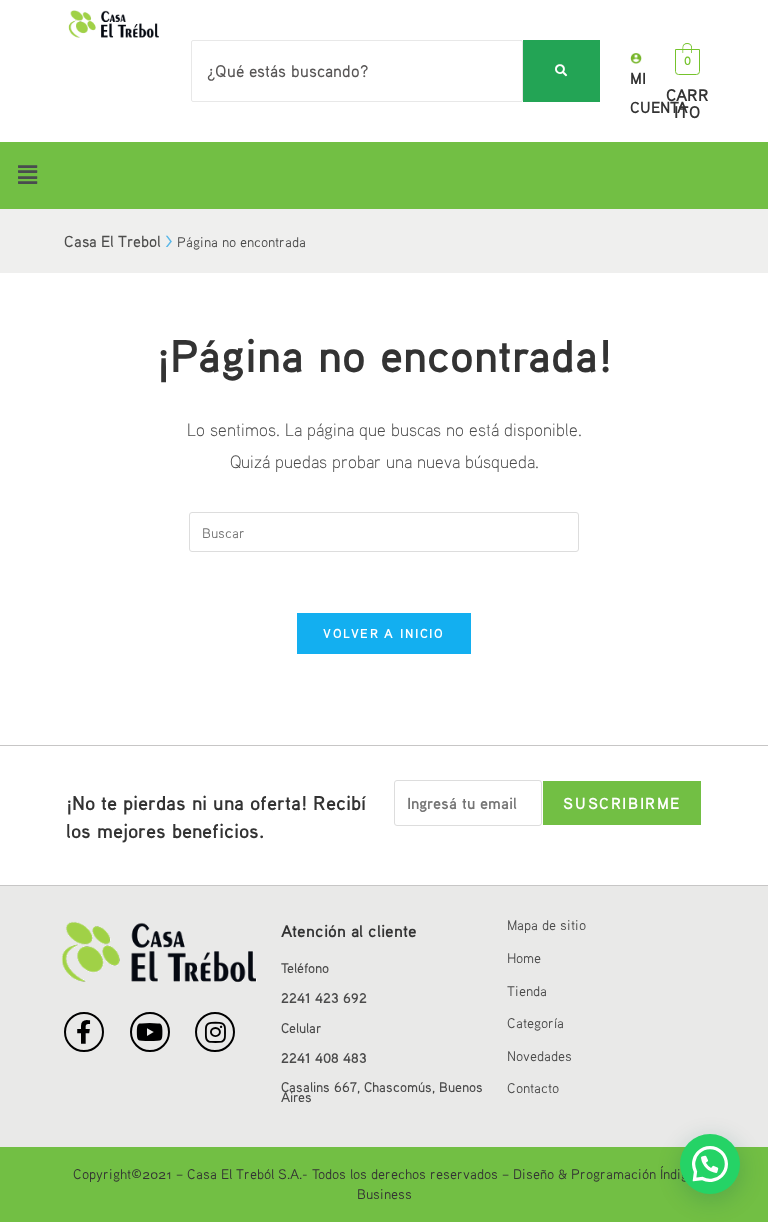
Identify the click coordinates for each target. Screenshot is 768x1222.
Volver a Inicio (384, 633)
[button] (384, 175)
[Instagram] (215, 1032)
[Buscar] (561, 71)
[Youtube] (150, 1032)
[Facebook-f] (84, 1032)
